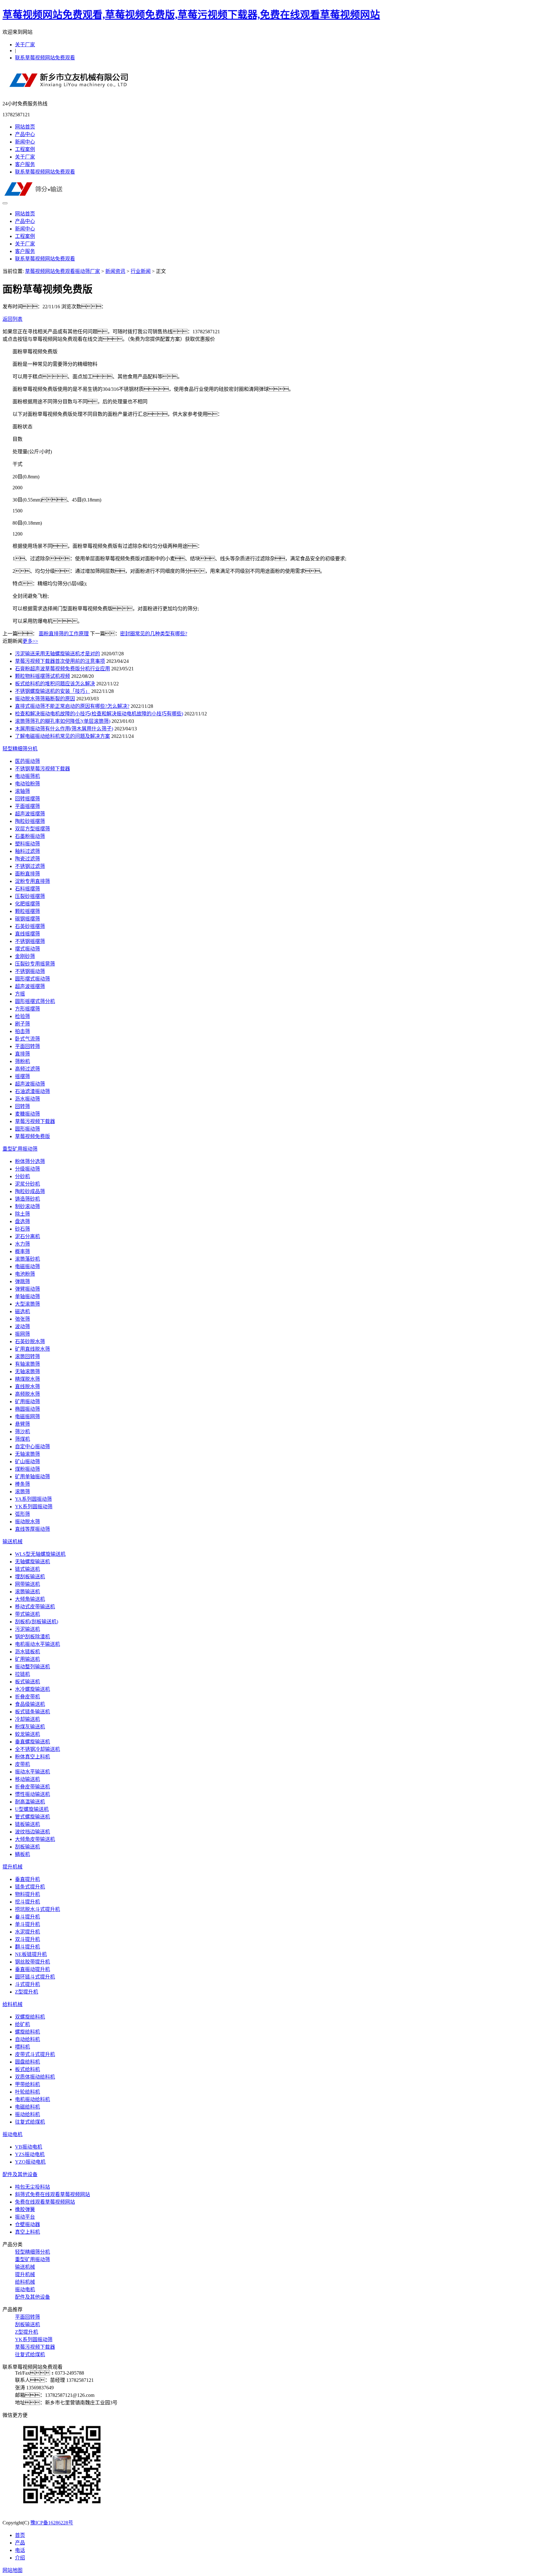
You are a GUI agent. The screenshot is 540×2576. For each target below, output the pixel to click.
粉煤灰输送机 (30, 1727)
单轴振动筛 (27, 1296)
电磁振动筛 (27, 1266)
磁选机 (22, 1311)
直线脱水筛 (27, 1386)
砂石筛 (22, 1229)
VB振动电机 (29, 2147)
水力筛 (22, 1244)
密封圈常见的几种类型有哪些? (154, 634)
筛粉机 (22, 1061)
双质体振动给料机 (35, 2077)
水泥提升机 (27, 1932)
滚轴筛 (22, 791)
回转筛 (22, 1106)
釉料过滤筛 (27, 851)
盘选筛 (22, 1221)
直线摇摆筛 (27, 934)
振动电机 (12, 2134)
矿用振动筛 (27, 1401)
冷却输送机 (27, 1719)
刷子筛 (22, 1024)
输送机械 (12, 1542)
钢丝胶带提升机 (32, 1962)
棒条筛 (22, 1484)
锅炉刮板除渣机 (32, 1637)
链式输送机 (27, 1569)
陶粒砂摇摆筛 (30, 821)
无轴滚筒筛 (27, 1371)
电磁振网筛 (27, 1417)
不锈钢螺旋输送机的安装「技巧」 (52, 691)
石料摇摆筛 (27, 889)
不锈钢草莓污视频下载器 (42, 769)
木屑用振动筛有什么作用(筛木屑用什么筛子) (64, 729)
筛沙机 (22, 1432)
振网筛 (22, 1334)
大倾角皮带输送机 (35, 1839)
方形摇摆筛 (27, 1009)
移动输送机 (27, 1779)
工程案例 (25, 149)
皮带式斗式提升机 (35, 2054)
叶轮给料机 (27, 2092)
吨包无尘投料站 (32, 2187)
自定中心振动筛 (32, 1447)
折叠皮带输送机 (32, 1787)
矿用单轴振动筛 (32, 1477)
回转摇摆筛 (27, 799)
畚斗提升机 (27, 1917)
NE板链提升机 (31, 1954)
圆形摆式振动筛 (32, 979)
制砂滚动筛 (27, 1206)
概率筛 (22, 1251)
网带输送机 (27, 1584)
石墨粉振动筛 (30, 836)
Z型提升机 (27, 1992)
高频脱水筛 (27, 1394)
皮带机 (22, 1764)
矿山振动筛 (27, 1462)
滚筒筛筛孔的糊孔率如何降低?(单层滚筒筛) (63, 721)
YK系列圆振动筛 (34, 1507)
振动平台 (25, 2217)
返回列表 (12, 319)
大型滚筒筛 (27, 1304)
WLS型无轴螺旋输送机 (40, 1554)
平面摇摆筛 (27, 806)
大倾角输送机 (30, 1599)
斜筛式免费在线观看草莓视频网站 (52, 2194)
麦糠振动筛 (27, 1114)
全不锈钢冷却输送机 (37, 1749)
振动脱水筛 (27, 1522)
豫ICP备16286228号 (52, 2523)
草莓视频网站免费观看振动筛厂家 (62, 271)
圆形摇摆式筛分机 (35, 1001)
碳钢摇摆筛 (27, 919)
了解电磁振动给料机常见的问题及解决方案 (62, 736)
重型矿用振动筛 (20, 1149)
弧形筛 (22, 1514)
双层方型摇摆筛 (32, 829)
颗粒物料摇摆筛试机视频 (42, 676)
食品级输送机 (30, 1704)
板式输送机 (27, 1682)
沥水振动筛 (27, 1099)
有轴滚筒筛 (27, 1364)
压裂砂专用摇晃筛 (35, 964)
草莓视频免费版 (32, 1136)
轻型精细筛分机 (20, 749)
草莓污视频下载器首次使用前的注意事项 (60, 661)
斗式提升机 (27, 1984)
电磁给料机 (27, 2107)
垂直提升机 (27, 1879)
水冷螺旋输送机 (32, 1689)
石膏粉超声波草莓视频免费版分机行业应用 (62, 669)
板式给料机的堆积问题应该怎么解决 (55, 684)
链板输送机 (27, 1824)
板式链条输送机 (32, 1712)
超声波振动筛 (30, 1084)
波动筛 (22, 1326)
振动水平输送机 (32, 1772)
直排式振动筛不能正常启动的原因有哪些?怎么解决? (72, 706)
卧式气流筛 (27, 1039)
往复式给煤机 (30, 2122)
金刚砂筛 (25, 956)
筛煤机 (22, 1439)
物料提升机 (27, 1894)
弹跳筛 (22, 1281)
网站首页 (25, 127)
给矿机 (22, 2024)
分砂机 (22, 1176)
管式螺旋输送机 (32, 1817)
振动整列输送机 (32, 1667)
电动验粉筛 (27, 784)
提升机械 (12, 1867)
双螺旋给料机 (30, 2017)
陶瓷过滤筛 (27, 859)
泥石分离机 (27, 1236)
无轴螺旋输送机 (32, 1562)
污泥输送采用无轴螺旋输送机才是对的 (57, 654)
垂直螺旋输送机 (32, 1742)
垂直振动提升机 (32, 1969)
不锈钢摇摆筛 (30, 941)
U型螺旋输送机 (32, 1809)
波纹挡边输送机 (32, 1832)
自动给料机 (27, 2039)
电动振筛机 (27, 776)
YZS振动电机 (30, 2154)
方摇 (20, 994)
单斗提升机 (27, 1924)
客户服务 (25, 164)
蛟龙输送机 (27, 1734)
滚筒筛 (22, 1492)
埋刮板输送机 (30, 1577)
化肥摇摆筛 (27, 904)
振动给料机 (27, 2114)
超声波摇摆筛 (30, 814)
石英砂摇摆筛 (30, 926)
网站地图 (12, 2570)
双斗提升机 (27, 1939)
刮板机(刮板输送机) (37, 1622)
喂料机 (22, 2047)
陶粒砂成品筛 (30, 1191)
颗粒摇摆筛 (27, 911)
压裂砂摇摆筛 (30, 896)
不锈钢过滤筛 (30, 866)
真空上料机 (27, 2232)
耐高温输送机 (30, 1802)
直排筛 (22, 1054)
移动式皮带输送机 (35, 1607)
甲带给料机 (27, 2084)
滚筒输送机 (27, 1592)
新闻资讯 (115, 271)
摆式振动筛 (27, 949)
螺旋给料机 (27, 2032)
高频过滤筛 (27, 1069)
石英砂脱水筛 (30, 1341)
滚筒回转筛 (27, 1356)
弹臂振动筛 (27, 1289)
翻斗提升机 (27, 1947)
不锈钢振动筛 (30, 971)
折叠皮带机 (27, 1697)
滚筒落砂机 (27, 1259)
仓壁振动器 (27, 2224)
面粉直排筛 (27, 874)
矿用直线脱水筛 (32, 1349)
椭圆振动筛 (27, 1409)
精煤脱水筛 (27, 1379)
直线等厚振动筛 (32, 1529)
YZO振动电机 (30, 2162)
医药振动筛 (27, 761)
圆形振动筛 (27, 1129)
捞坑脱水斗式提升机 (37, 1909)
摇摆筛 (22, 1076)
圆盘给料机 (27, 2062)
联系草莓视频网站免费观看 (45, 58)
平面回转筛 (27, 1046)
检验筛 (22, 1016)
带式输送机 (27, 1614)
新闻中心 (25, 142)
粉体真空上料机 (32, 1757)
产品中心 (25, 134)
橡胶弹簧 (25, 2209)
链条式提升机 (30, 1887)
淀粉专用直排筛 (32, 881)
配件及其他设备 (20, 2174)
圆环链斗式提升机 (35, 1977)
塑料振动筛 (27, 844)
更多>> (30, 641)
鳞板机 (22, 1854)
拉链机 (22, 1674)
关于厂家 (25, 45)
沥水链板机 (27, 1652)
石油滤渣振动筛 (32, 1091)
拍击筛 (22, 1031)
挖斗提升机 (27, 1902)
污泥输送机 (27, 1629)
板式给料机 (27, 2069)
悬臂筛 (22, 1424)
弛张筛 (22, 1319)
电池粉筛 (25, 1274)
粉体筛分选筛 (30, 1161)
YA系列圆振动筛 (33, 1499)
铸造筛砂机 (27, 1199)
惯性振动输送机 (32, 1794)
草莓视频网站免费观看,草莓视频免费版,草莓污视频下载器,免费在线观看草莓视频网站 (191, 15)
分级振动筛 (27, 1169)
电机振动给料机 (32, 2099)
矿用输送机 (27, 1659)
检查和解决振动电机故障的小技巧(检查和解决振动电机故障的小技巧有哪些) (99, 714)
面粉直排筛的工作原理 (64, 634)
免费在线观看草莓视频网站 (45, 2202)
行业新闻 (141, 271)
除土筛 (22, 1214)
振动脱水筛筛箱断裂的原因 (45, 699)
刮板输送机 (27, 1847)
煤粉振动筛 (27, 1469)
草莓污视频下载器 (35, 1121)
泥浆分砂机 (27, 1184)
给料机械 (12, 2004)
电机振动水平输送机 (37, 1644)
